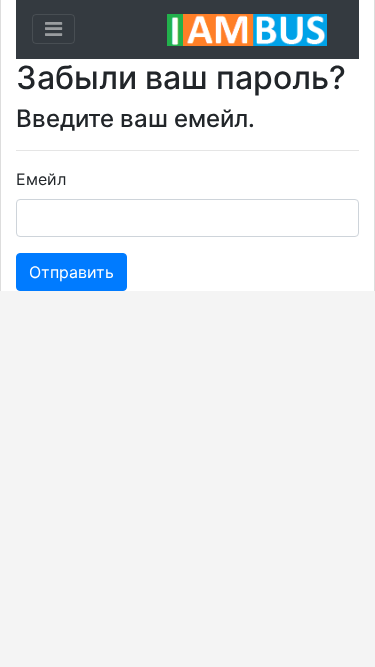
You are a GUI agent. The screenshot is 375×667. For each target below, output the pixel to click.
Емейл (41, 179)
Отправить (71, 272)
